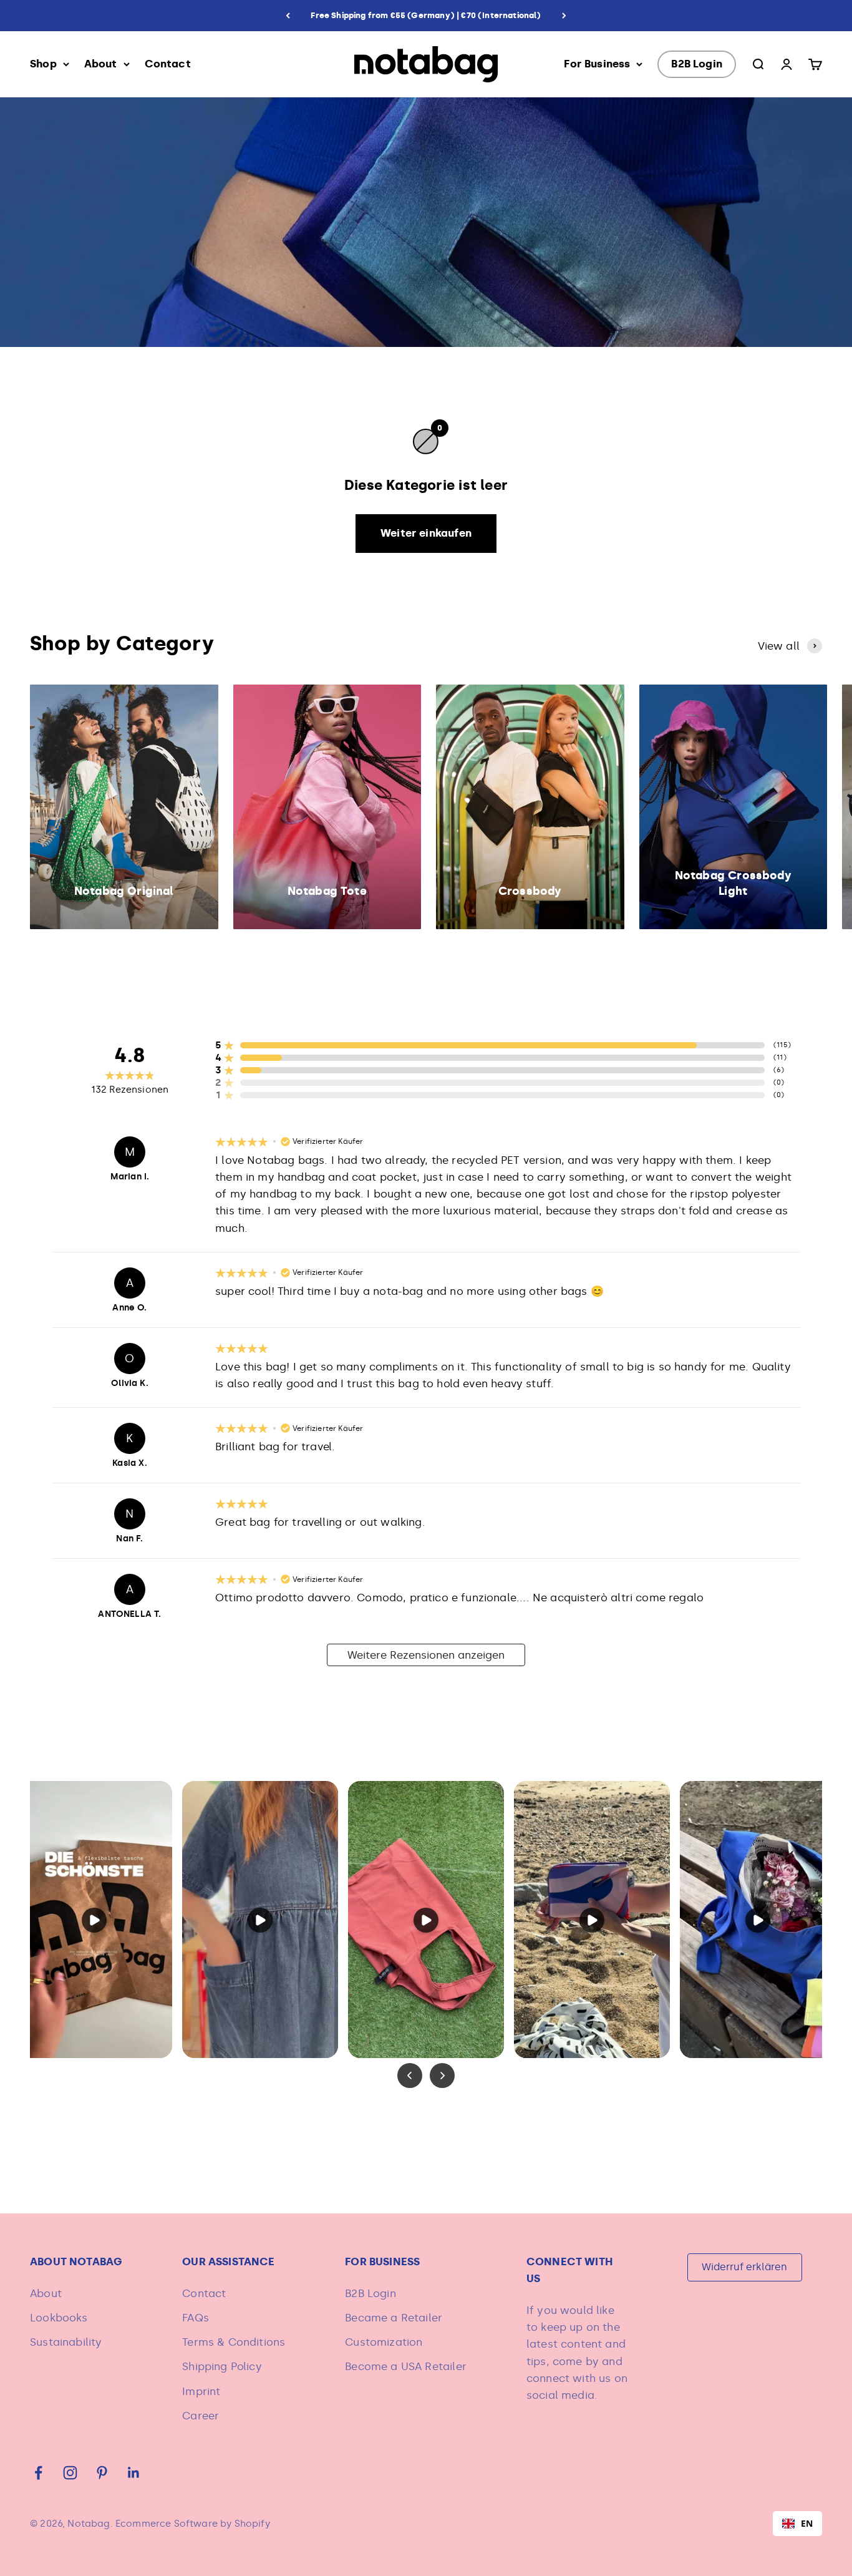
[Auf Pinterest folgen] (102, 2473)
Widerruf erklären (744, 2267)
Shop (43, 64)
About (101, 64)
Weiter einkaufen (426, 533)
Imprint (201, 2391)
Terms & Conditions (234, 2342)
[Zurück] (288, 16)
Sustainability (66, 2342)
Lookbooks (59, 2318)
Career (201, 2416)
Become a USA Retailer (406, 2366)
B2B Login (697, 64)
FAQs (196, 2318)
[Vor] (564, 16)
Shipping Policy (222, 2366)
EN (807, 2523)
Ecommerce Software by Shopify (193, 2524)
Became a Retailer (394, 2318)
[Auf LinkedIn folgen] (134, 2473)
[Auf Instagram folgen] (70, 2473)
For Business (597, 64)
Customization (384, 2342)
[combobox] (797, 2524)
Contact (168, 64)
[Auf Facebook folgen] (38, 2473)
